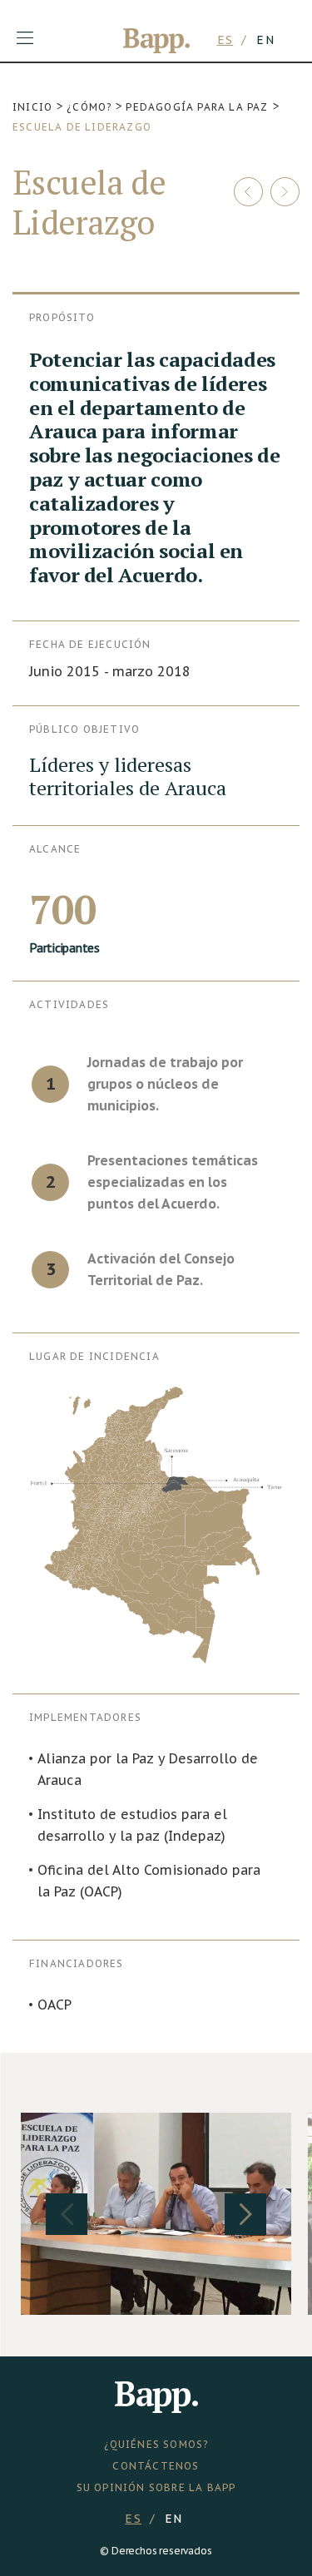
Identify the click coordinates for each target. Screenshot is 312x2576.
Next (245, 2214)
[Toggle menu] (25, 38)
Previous (67, 2214)
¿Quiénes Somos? (156, 2444)
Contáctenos (156, 2466)
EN (265, 40)
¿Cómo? (89, 107)
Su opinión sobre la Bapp (156, 2487)
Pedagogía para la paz (197, 107)
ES (225, 40)
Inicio (32, 107)
